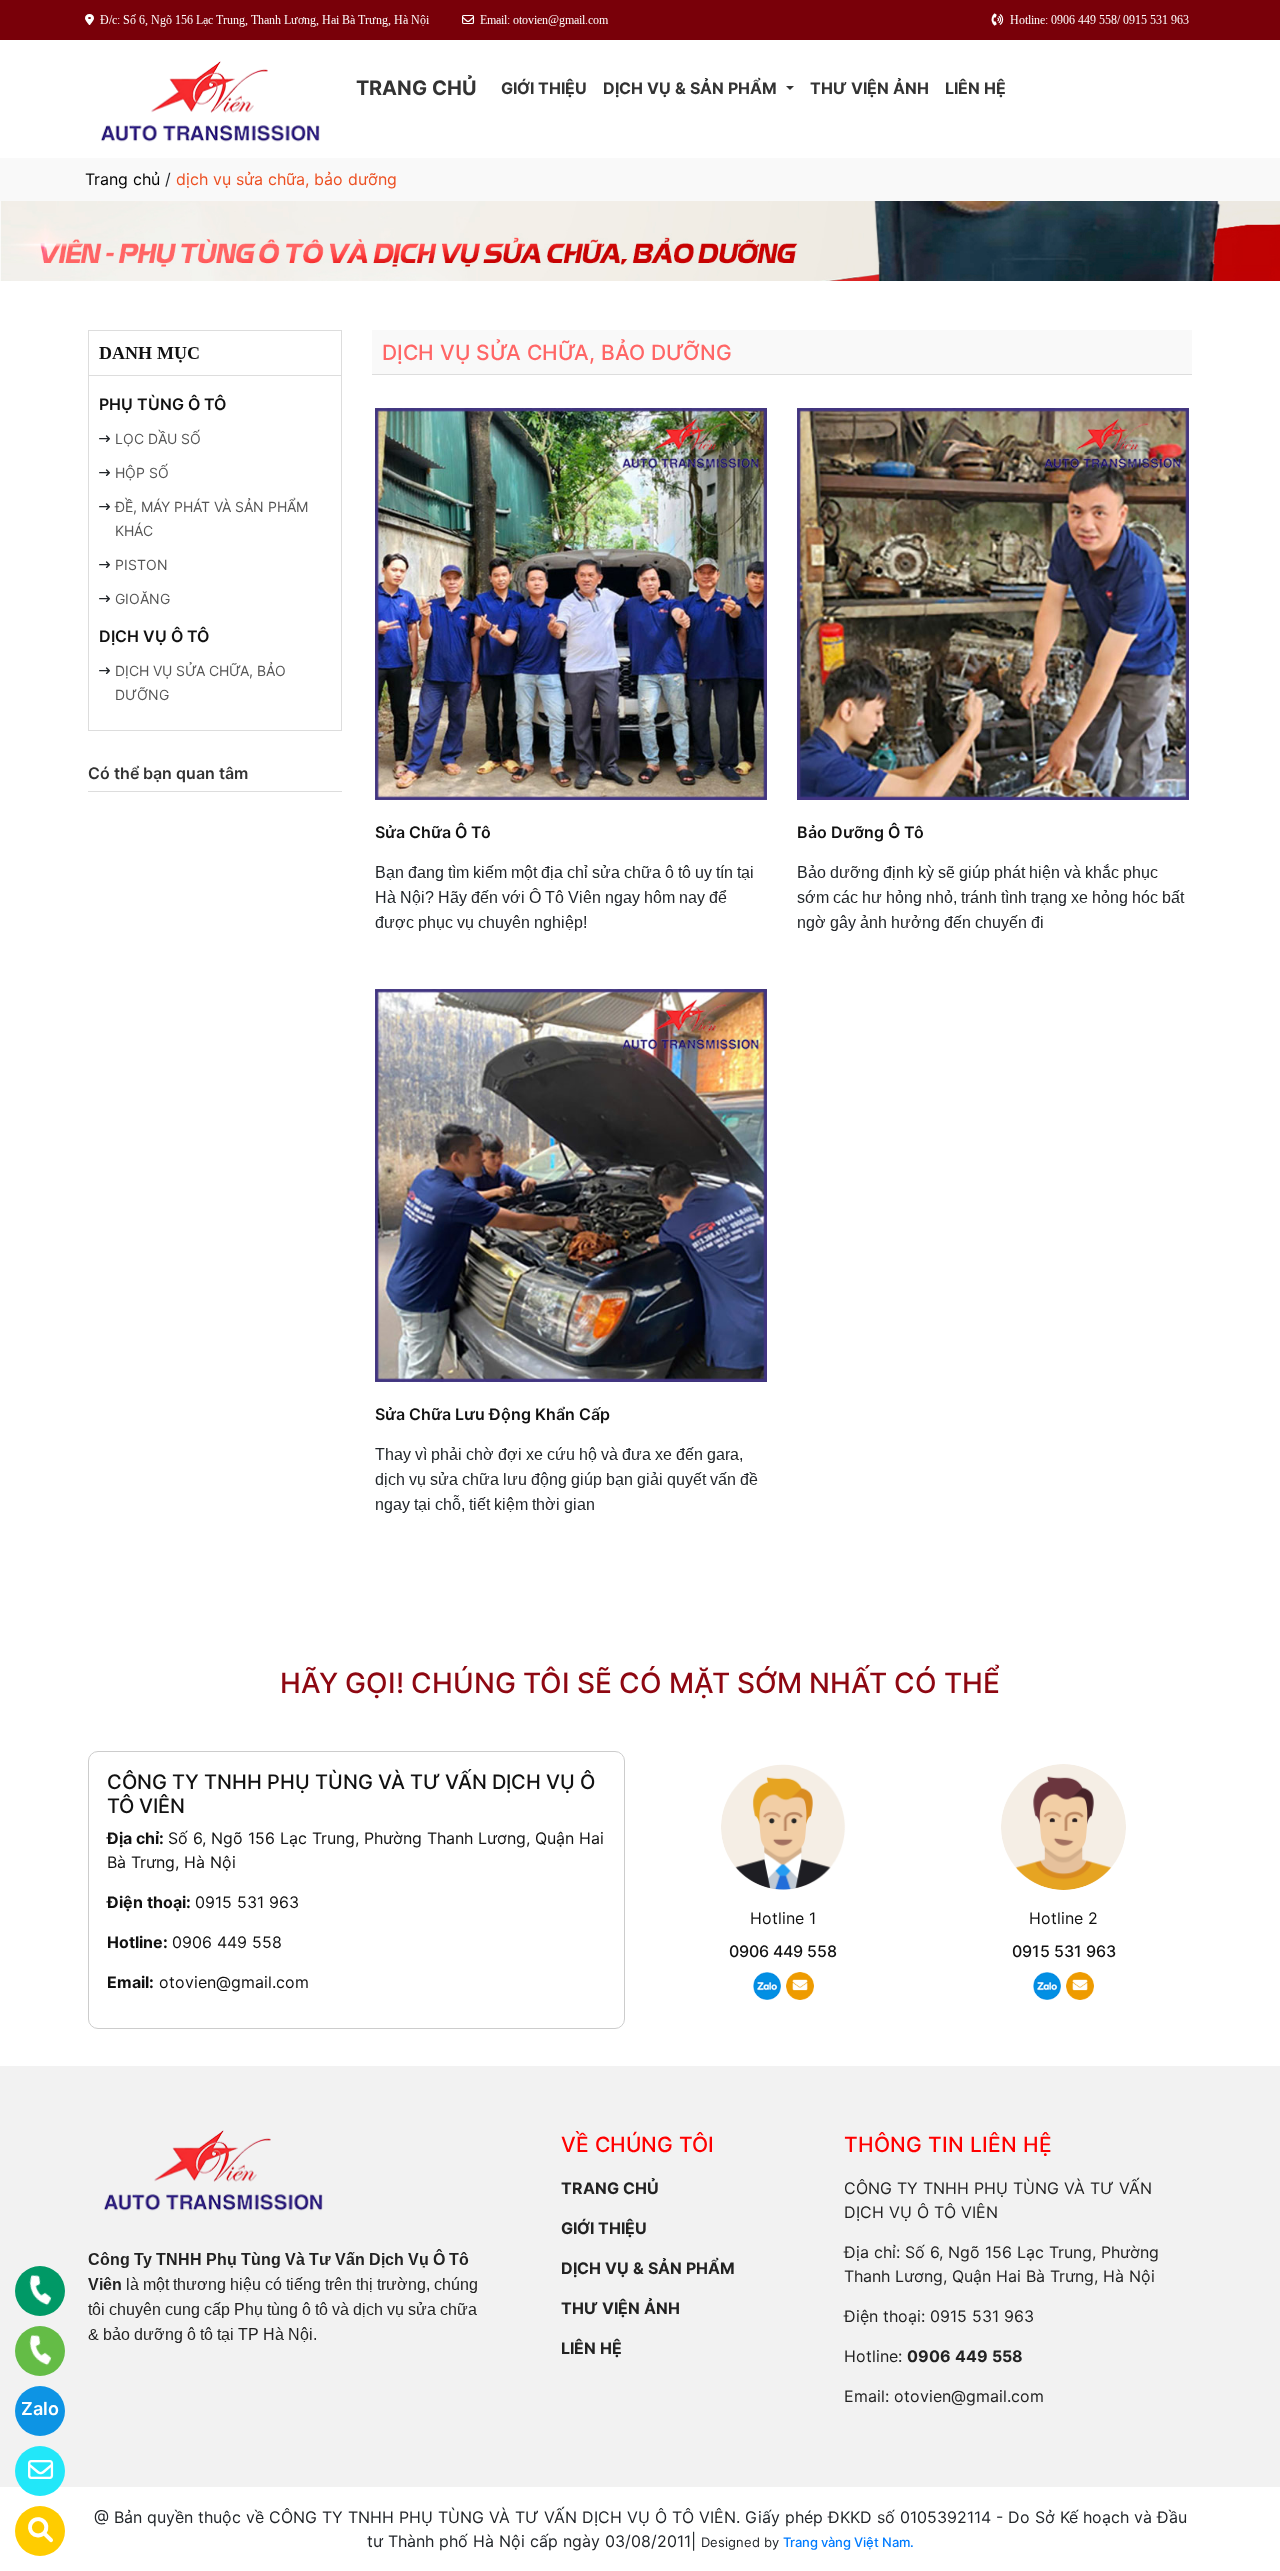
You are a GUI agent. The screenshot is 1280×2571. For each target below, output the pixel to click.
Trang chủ (122, 179)
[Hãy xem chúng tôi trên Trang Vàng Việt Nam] (27, 2531)
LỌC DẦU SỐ (158, 438)
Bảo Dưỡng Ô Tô (860, 832)
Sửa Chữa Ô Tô (433, 832)
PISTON (141, 564)
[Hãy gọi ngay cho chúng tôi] (27, 2351)
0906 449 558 (227, 1942)
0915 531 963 (247, 1902)
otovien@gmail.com (234, 1982)
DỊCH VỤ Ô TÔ (154, 636)
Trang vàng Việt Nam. (848, 2542)
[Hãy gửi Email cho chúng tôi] (27, 2471)
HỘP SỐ (142, 472)
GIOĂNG (142, 598)
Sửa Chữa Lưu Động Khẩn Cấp (492, 1414)
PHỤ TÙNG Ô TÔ (162, 404)
